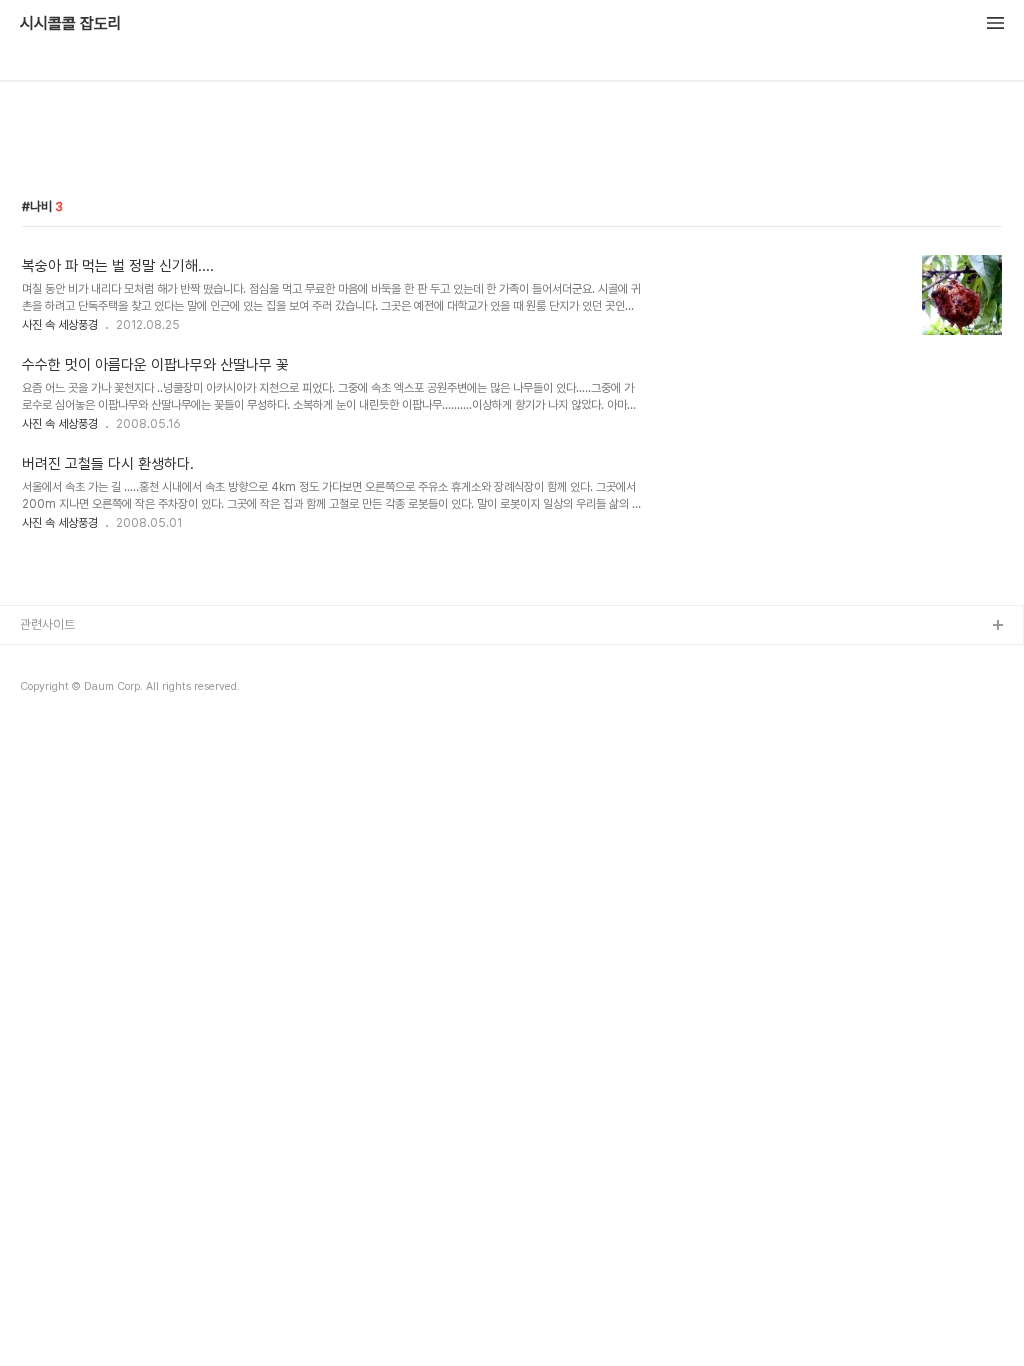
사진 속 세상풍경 (60, 325)
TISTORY (48, 658)
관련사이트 (47, 624)
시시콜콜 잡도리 (71, 24)
